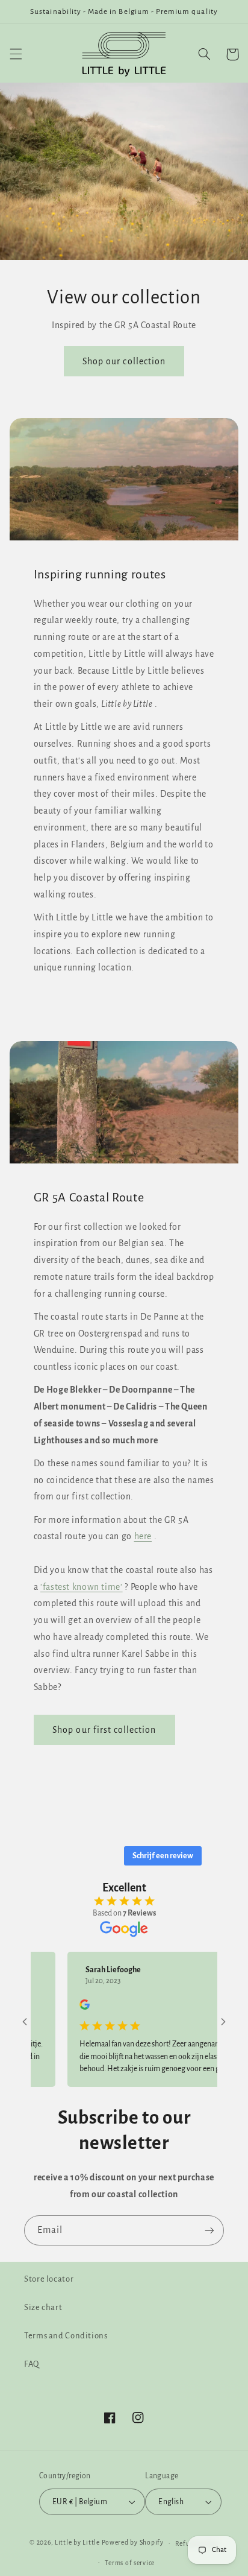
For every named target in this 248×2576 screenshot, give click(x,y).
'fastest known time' (82, 1587)
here (143, 1536)
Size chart (43, 2307)
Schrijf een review (163, 1856)
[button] (16, 54)
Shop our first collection (104, 1730)
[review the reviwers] (65, 2007)
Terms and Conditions (66, 2336)
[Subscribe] (209, 2230)
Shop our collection (124, 361)
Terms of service (130, 2563)
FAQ (32, 2364)
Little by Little (77, 2543)
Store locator (49, 2279)
